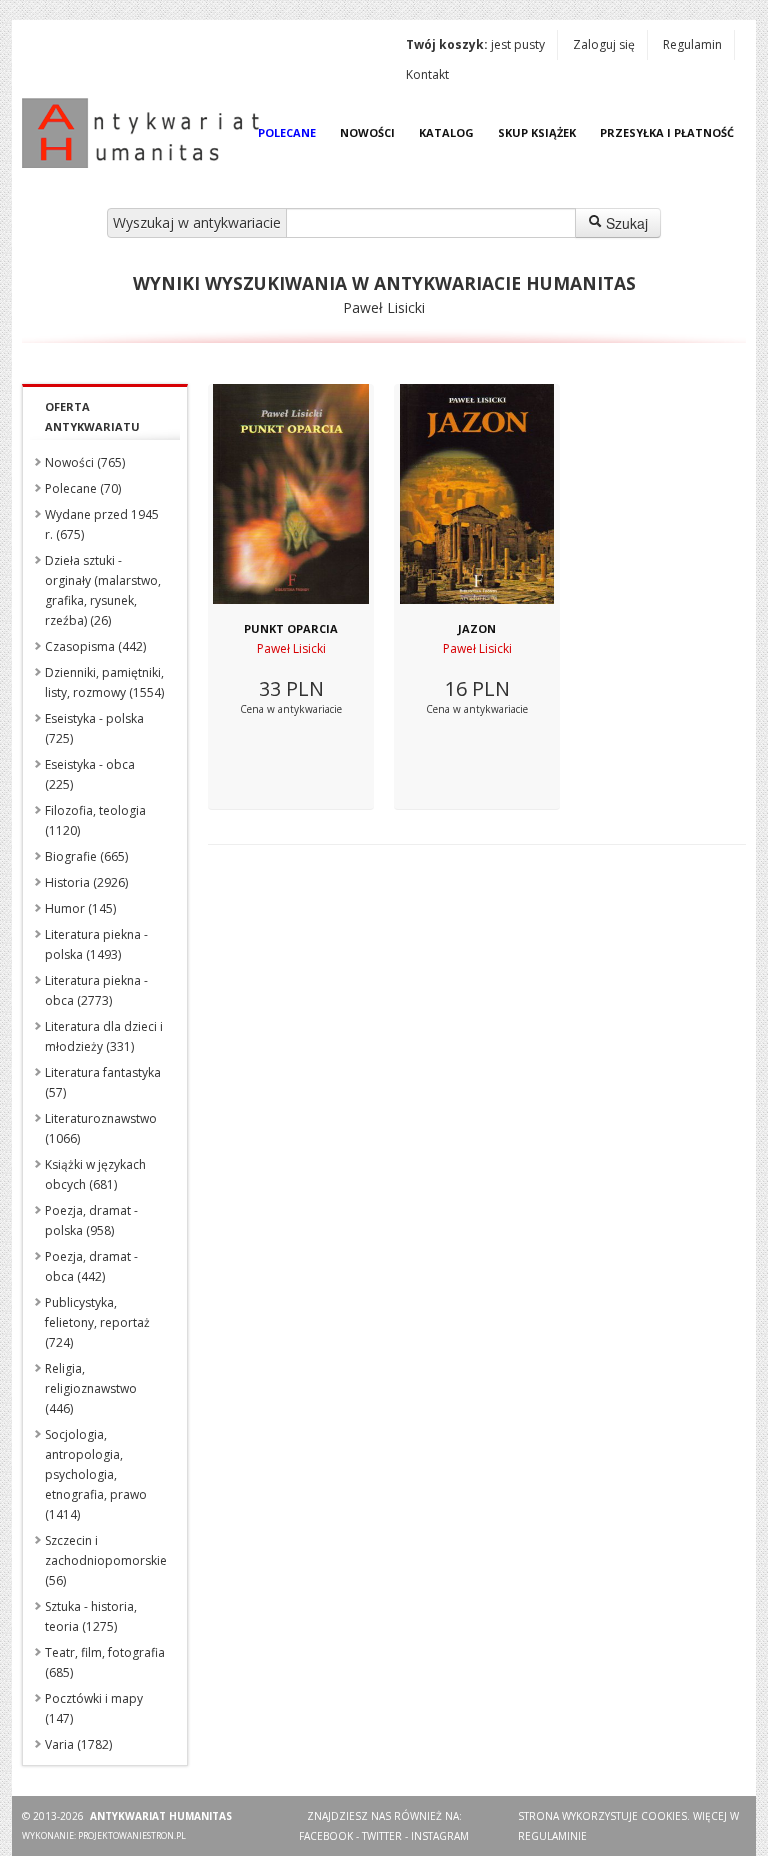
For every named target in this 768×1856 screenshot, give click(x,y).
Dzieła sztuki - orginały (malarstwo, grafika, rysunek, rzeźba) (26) (103, 590)
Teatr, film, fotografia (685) (105, 1662)
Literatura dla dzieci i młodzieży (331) (104, 1036)
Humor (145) (80, 908)
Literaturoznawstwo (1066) (101, 1128)
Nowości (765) (85, 462)
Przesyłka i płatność (667, 132)
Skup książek (537, 132)
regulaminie (552, 1836)
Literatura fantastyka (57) (103, 1082)
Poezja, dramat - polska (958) (91, 1220)
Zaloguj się (604, 44)
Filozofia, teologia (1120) (95, 820)
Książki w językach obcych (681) (95, 1174)
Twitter (382, 1836)
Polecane (287, 132)
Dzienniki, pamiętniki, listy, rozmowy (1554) (104, 682)
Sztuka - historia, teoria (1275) (91, 1616)
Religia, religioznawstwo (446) (91, 1388)
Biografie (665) (86, 856)
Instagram (440, 1836)
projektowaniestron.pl (132, 1835)
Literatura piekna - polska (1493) (96, 944)
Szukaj (625, 223)
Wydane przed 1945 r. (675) (102, 524)
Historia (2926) (86, 882)
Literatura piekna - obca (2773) (96, 990)
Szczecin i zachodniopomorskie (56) (106, 1560)
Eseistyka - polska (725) (94, 728)
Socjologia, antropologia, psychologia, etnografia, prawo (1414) (96, 1474)
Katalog (446, 132)
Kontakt (427, 74)
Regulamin (692, 44)
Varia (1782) (78, 1744)
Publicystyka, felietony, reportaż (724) (97, 1322)
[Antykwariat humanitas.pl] (146, 133)
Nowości (367, 132)
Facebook (326, 1836)
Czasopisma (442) (95, 646)
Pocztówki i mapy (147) (94, 1708)
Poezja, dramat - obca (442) (91, 1266)
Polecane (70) (83, 488)
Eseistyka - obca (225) (90, 774)
